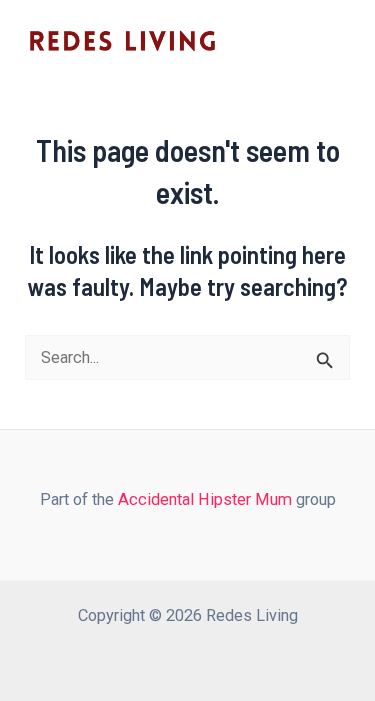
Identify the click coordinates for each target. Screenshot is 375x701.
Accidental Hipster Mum (205, 499)
